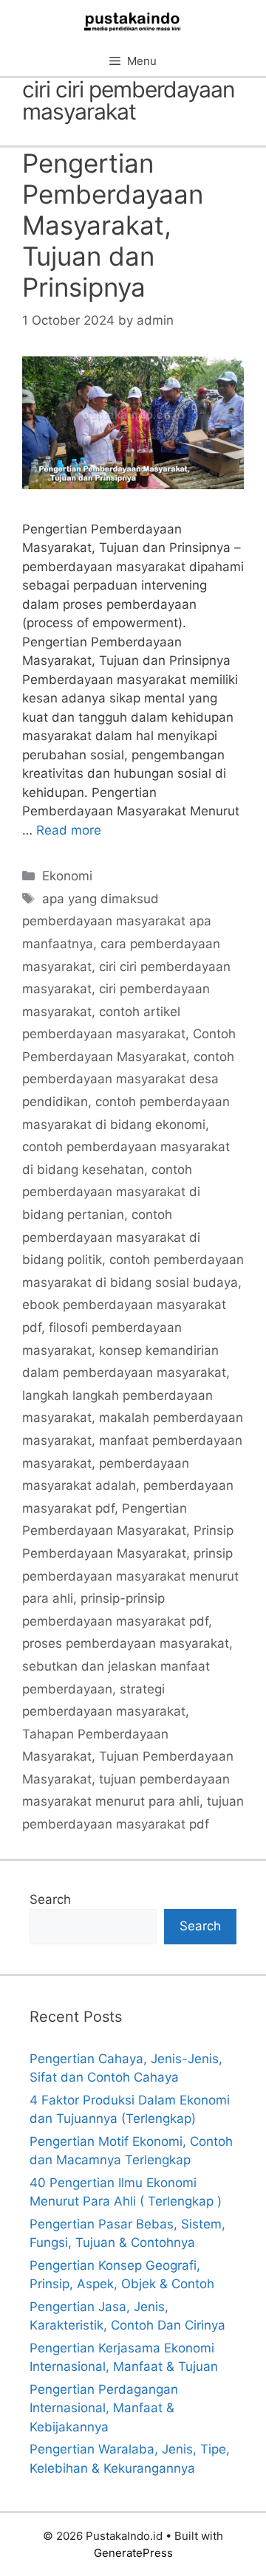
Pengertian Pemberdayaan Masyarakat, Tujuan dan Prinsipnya (113, 225)
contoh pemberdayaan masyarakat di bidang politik (111, 1237)
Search (50, 1899)
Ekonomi (67, 876)
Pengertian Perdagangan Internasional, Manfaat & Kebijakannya (104, 2408)
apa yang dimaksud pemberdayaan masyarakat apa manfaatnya (117, 921)
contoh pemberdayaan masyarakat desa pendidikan (128, 1079)
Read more (69, 830)
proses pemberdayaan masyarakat (126, 1643)
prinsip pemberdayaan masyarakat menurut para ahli (130, 1576)
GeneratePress (133, 2553)
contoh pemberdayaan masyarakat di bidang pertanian (111, 1192)
